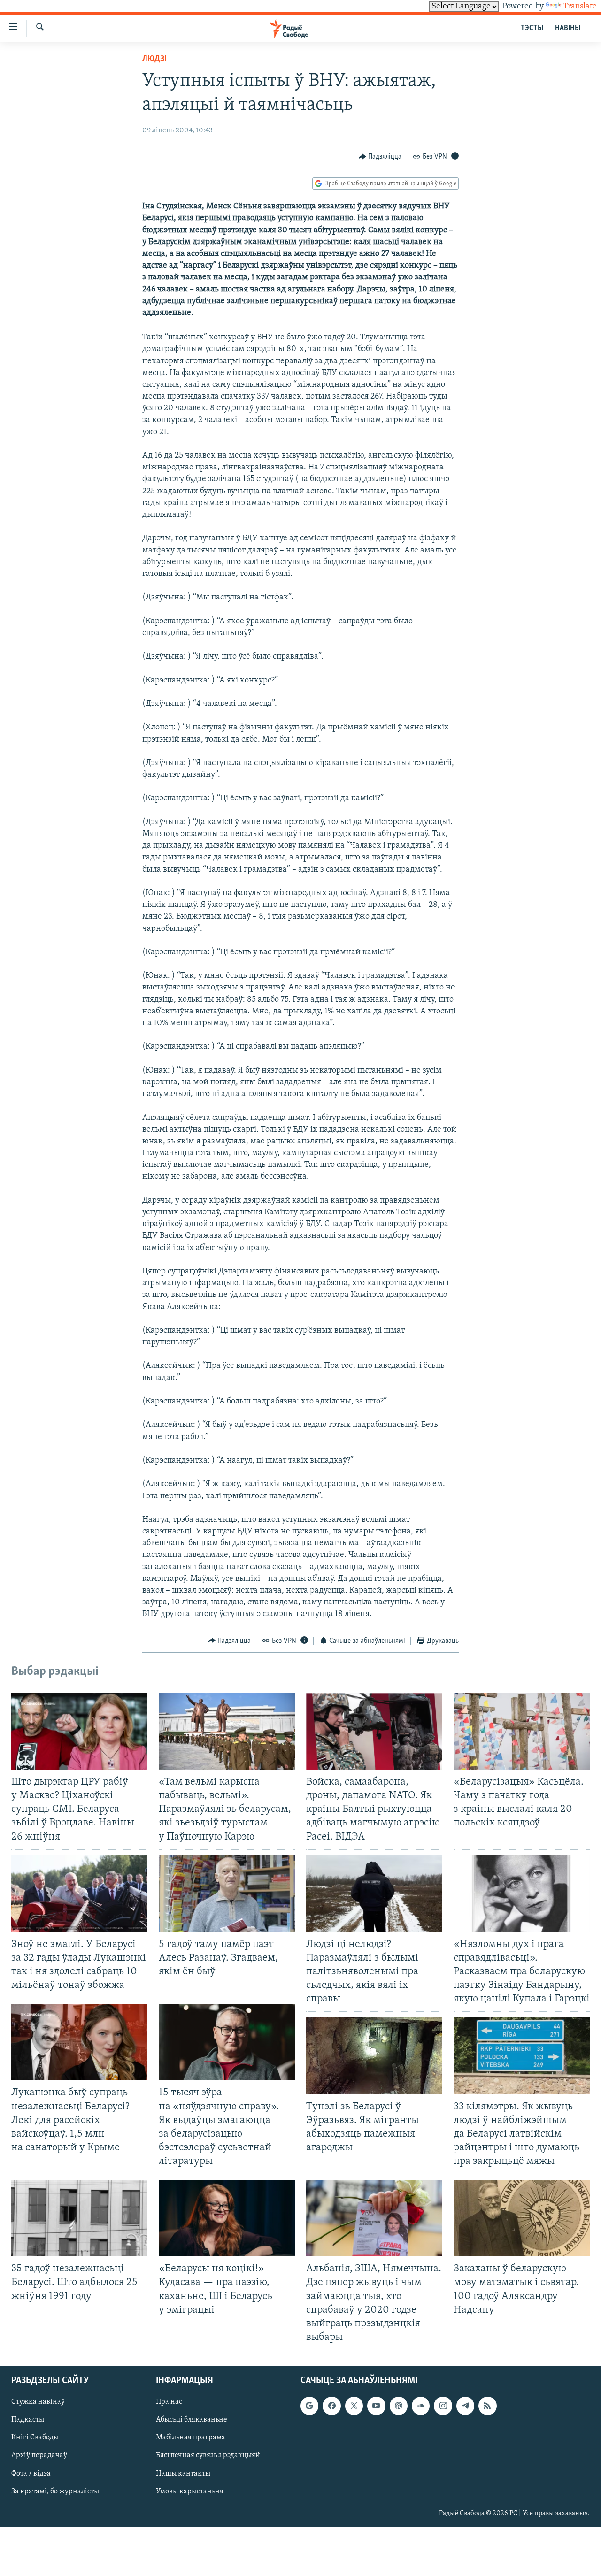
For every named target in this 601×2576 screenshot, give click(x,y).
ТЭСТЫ (532, 28)
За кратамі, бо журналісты (55, 2492)
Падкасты (28, 2420)
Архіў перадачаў (39, 2456)
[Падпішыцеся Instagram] (443, 2406)
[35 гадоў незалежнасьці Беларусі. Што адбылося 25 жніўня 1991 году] (79, 2218)
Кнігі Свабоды (35, 2438)
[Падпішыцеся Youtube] (376, 2406)
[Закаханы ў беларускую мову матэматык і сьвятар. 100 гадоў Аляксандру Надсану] (522, 2218)
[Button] (380, 157)
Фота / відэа (31, 2474)
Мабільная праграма (191, 2438)
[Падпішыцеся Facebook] (331, 2406)
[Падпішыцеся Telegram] (465, 2406)
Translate (580, 7)
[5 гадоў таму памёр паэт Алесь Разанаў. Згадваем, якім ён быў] (227, 1894)
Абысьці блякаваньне (192, 2420)
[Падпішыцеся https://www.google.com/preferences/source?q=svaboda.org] (309, 2406)
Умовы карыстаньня (190, 2492)
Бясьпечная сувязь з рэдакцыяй (208, 2456)
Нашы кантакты (183, 2474)
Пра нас (169, 2402)
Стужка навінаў (38, 2402)
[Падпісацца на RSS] (487, 2406)
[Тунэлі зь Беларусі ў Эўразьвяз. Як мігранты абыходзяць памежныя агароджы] (374, 2056)
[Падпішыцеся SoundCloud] (421, 2406)
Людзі (154, 59)
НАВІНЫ (568, 28)
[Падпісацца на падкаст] (399, 2406)
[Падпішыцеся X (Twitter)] (354, 2406)
